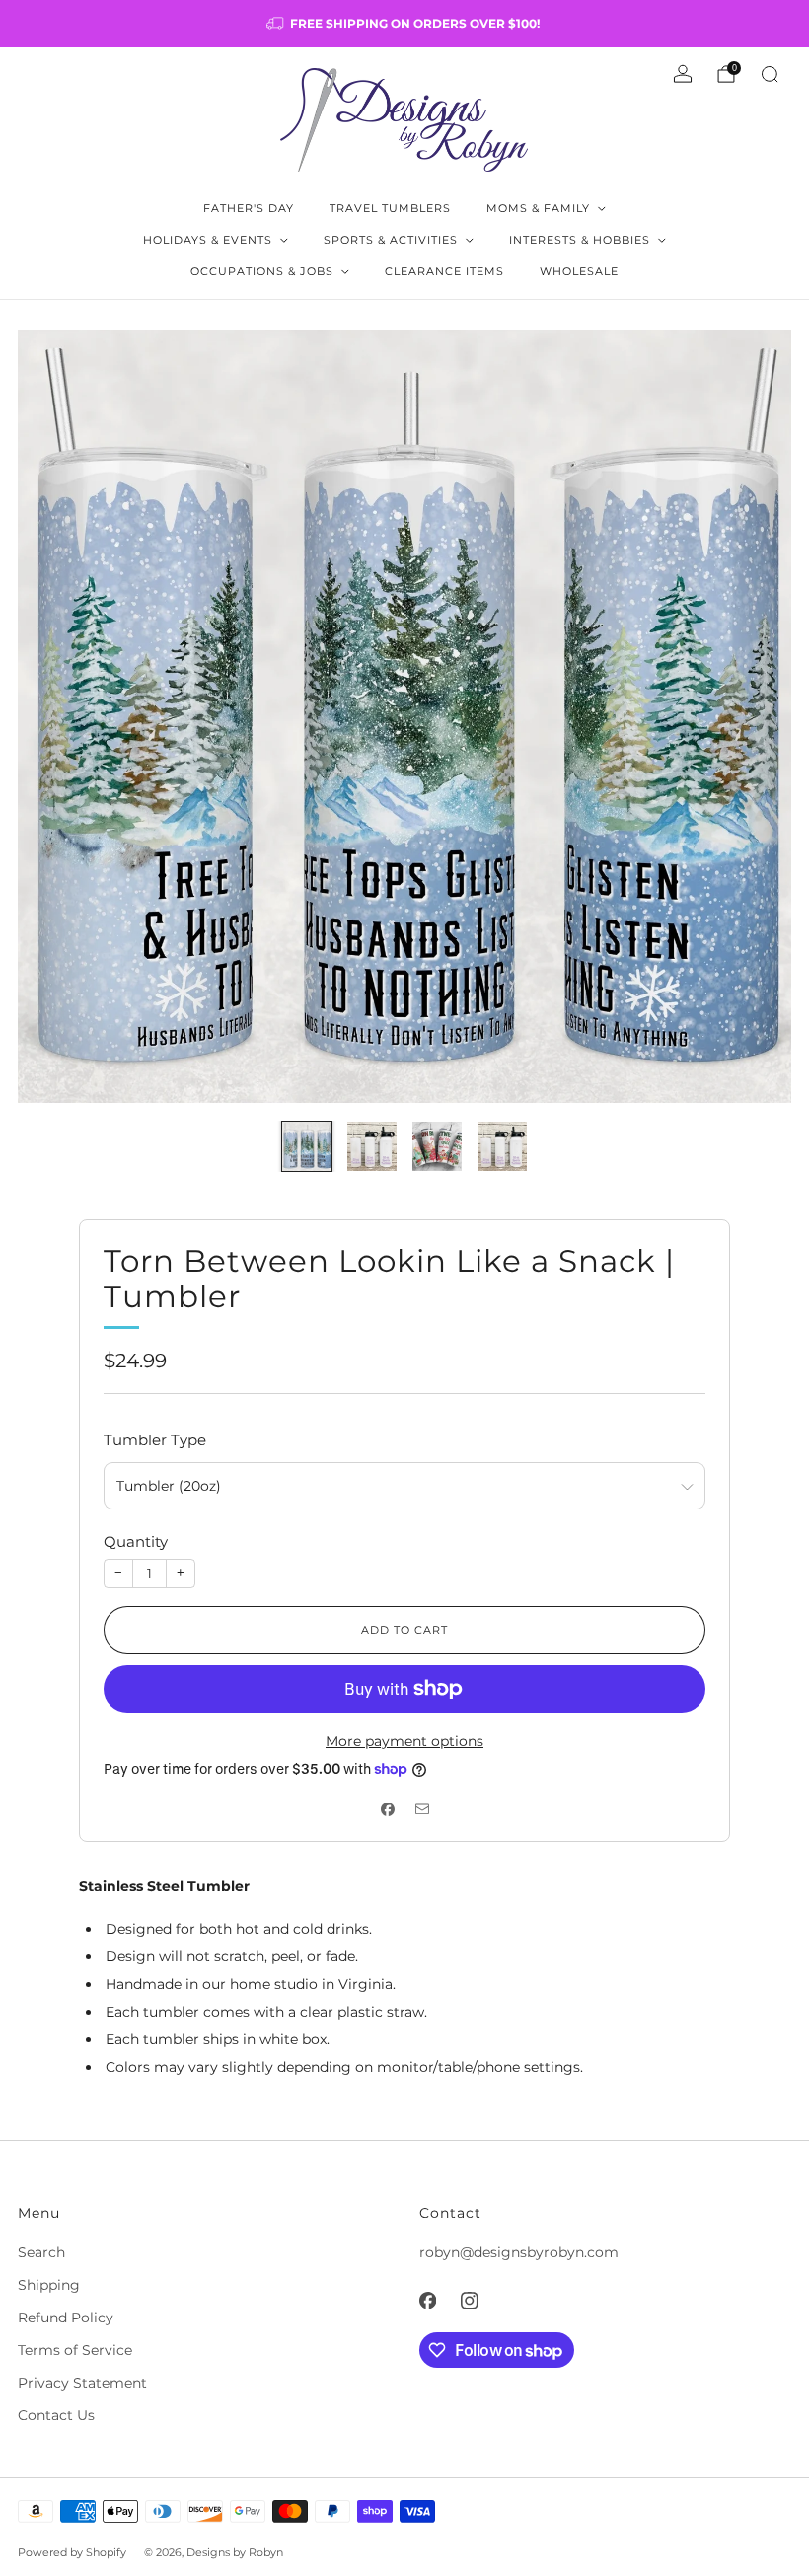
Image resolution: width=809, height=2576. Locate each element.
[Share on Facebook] (387, 1810)
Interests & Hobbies (580, 240)
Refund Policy (66, 2318)
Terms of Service (75, 2350)
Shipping (49, 2285)
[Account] (683, 74)
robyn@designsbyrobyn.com (519, 2252)
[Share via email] (422, 1810)
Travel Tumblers (390, 208)
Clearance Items (444, 271)
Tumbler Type (155, 1440)
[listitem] (404, 24)
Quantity (136, 1542)
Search (41, 2252)
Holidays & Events (208, 240)
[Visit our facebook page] (427, 2300)
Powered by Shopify (72, 2552)
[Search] (770, 74)
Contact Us (56, 2415)
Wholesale (579, 271)
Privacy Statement (82, 2383)
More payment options (404, 1741)
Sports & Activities (391, 240)
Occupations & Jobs (262, 271)
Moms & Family (538, 208)
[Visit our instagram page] (469, 2300)
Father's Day (249, 208)
